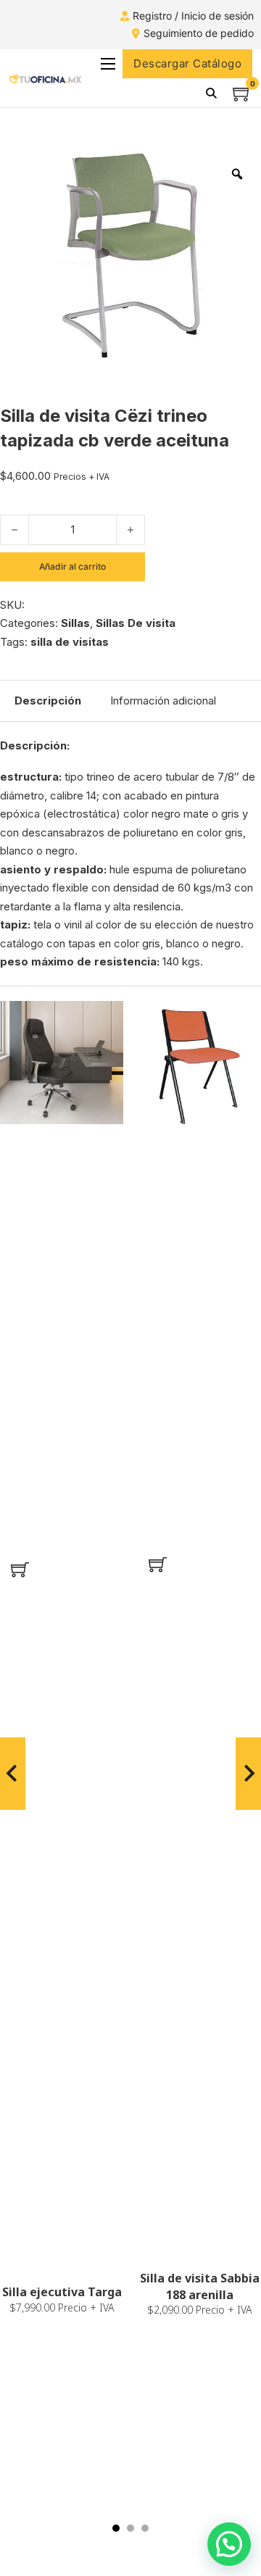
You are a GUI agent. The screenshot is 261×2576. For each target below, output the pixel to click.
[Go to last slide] (13, 1774)
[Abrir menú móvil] (108, 64)
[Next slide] (248, 1774)
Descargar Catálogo (187, 63)
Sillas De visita (136, 623)
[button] (20, 1570)
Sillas (75, 623)
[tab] (116, 2528)
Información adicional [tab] (163, 701)
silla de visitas (70, 642)
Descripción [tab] (48, 701)
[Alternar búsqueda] (211, 93)
